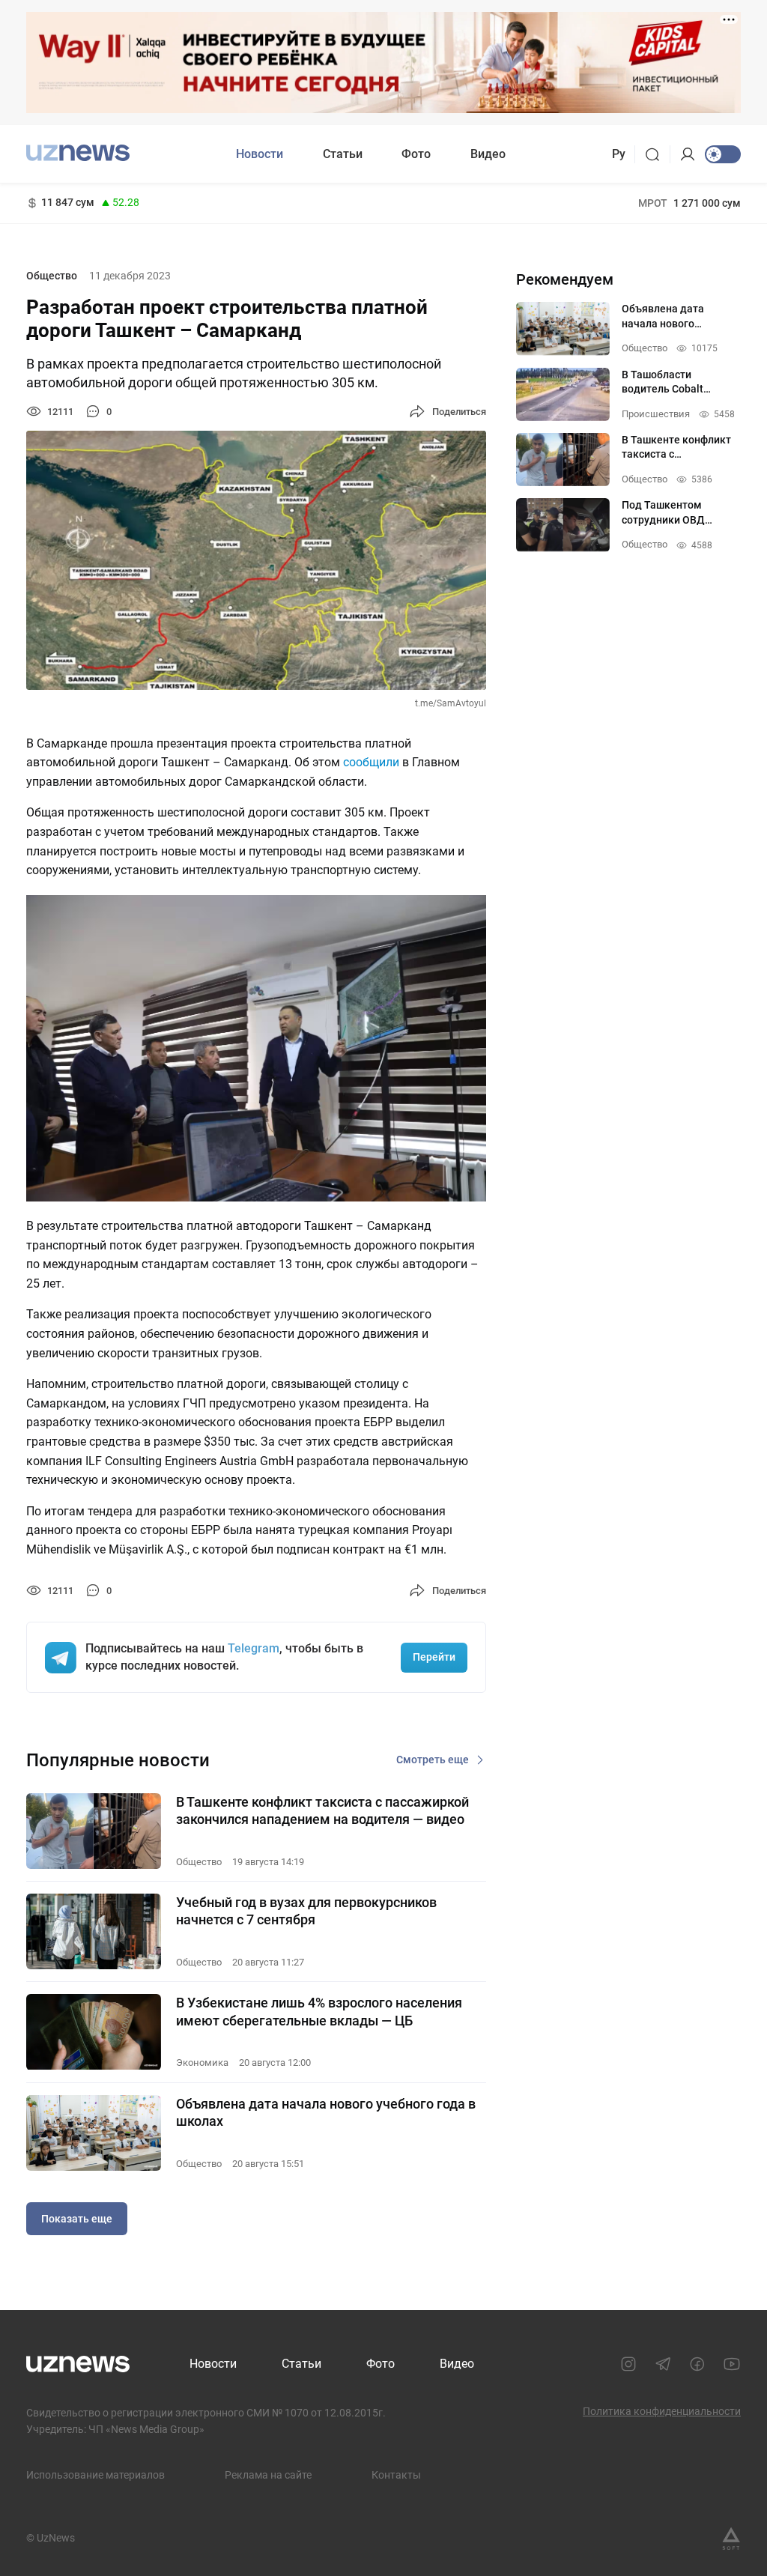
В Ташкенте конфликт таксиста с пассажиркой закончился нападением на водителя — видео (322, 1810)
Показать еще (77, 2219)
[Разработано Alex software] (731, 2539)
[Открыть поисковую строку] (657, 154)
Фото (416, 154)
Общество (52, 276)
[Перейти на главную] (78, 152)
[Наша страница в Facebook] (697, 2364)
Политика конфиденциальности (662, 2411)
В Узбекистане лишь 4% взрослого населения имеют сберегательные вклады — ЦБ (319, 2011)
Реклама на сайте (268, 2475)
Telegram (254, 1648)
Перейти (434, 1657)
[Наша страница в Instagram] (628, 2364)
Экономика (202, 2063)
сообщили (371, 762)
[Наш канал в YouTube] (732, 2364)
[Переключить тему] (723, 154)
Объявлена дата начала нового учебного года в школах (326, 2112)
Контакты (396, 2475)
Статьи (343, 154)
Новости (260, 154)
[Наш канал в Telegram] (663, 2364)
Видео (488, 154)
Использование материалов (96, 2475)
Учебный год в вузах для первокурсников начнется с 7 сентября (306, 1911)
